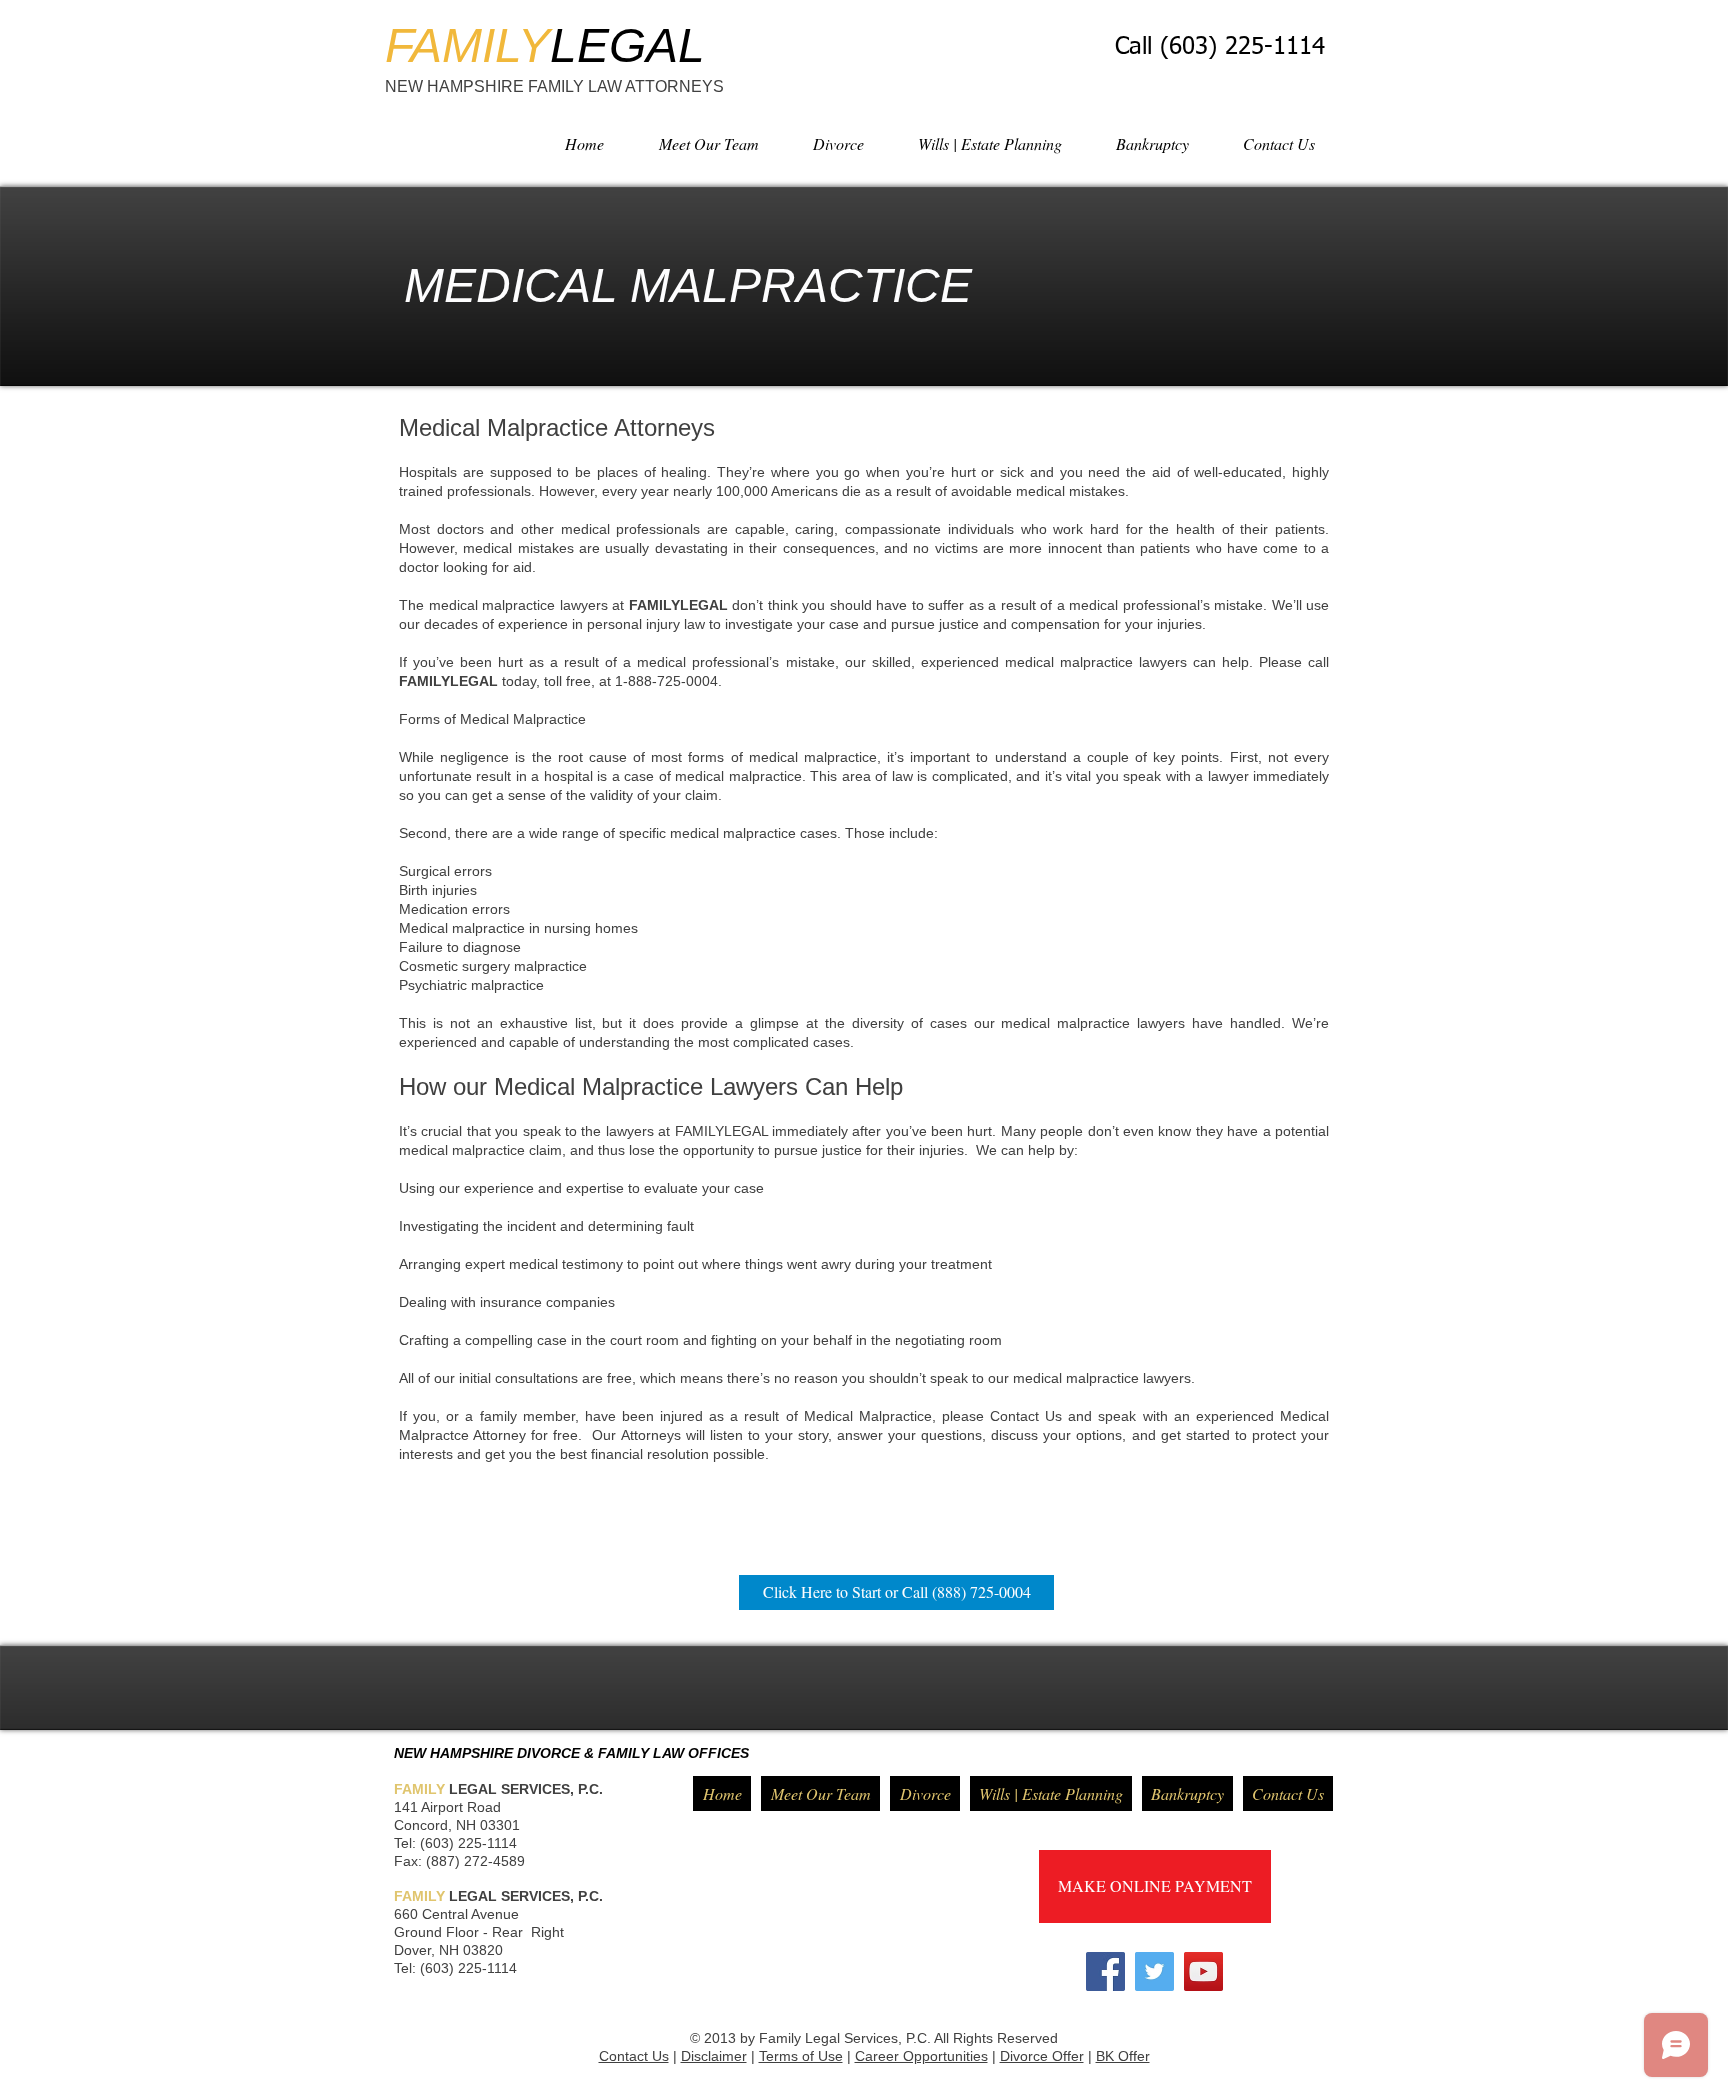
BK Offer (1123, 2056)
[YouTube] (1203, 1971)
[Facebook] (1105, 1971)
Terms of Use (801, 2056)
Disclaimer (714, 2056)
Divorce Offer (1042, 2056)
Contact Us (634, 2056)
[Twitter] (1154, 1971)
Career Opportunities (921, 2056)
